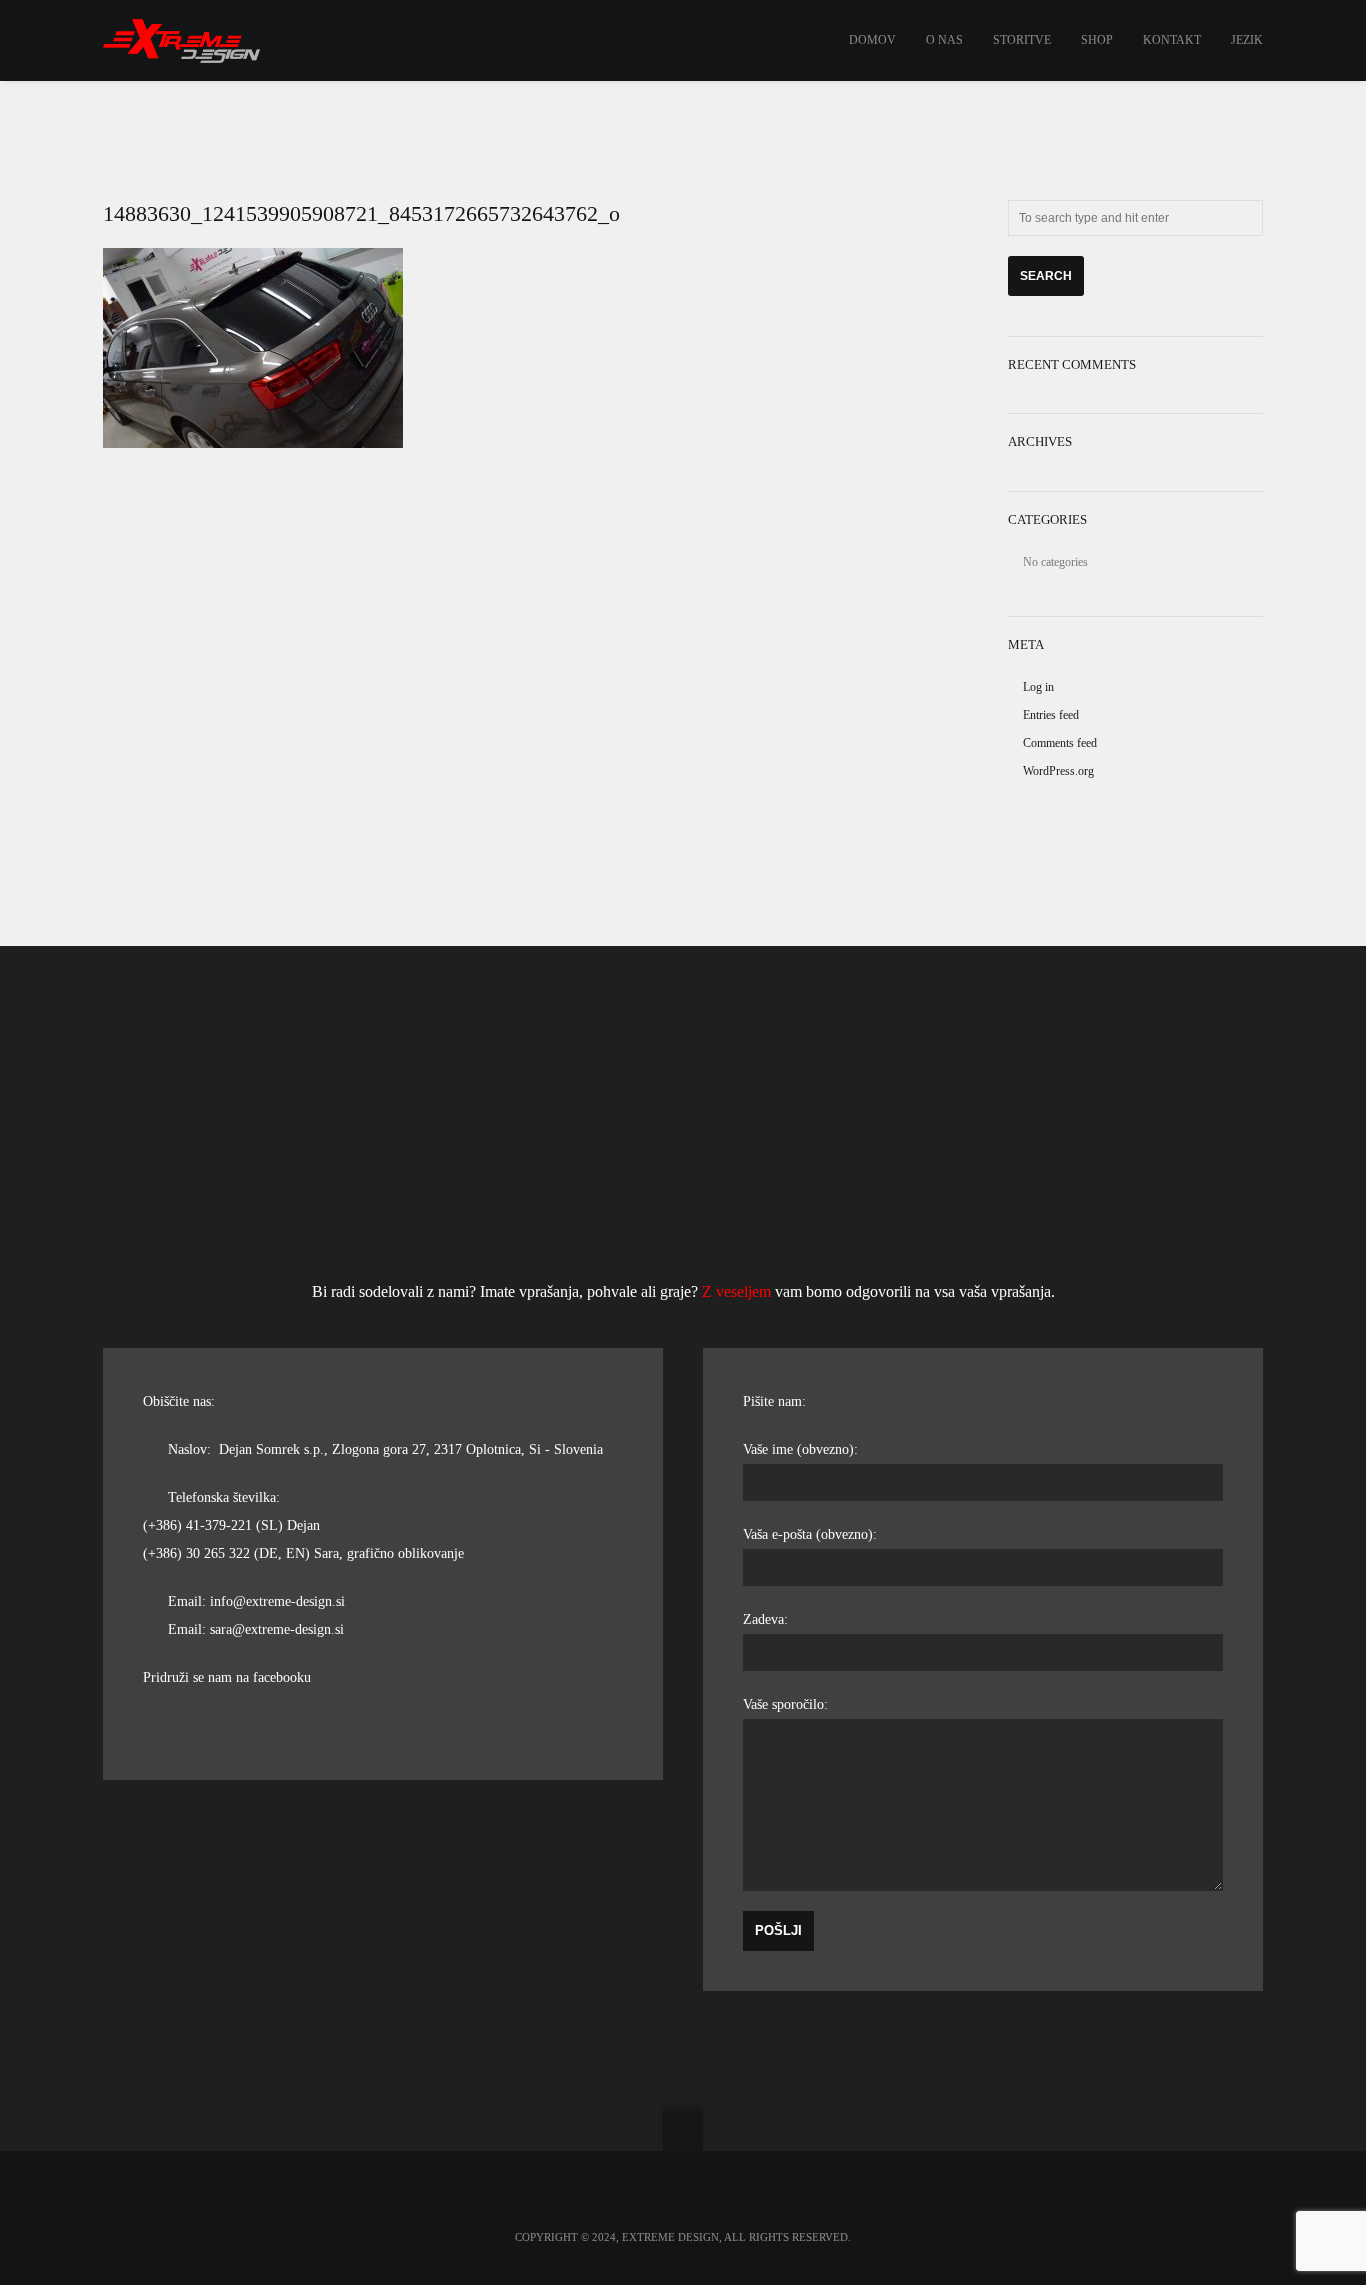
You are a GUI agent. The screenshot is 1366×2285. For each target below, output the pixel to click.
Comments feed (1060, 743)
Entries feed (1051, 715)
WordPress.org (1058, 771)
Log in (1038, 687)
